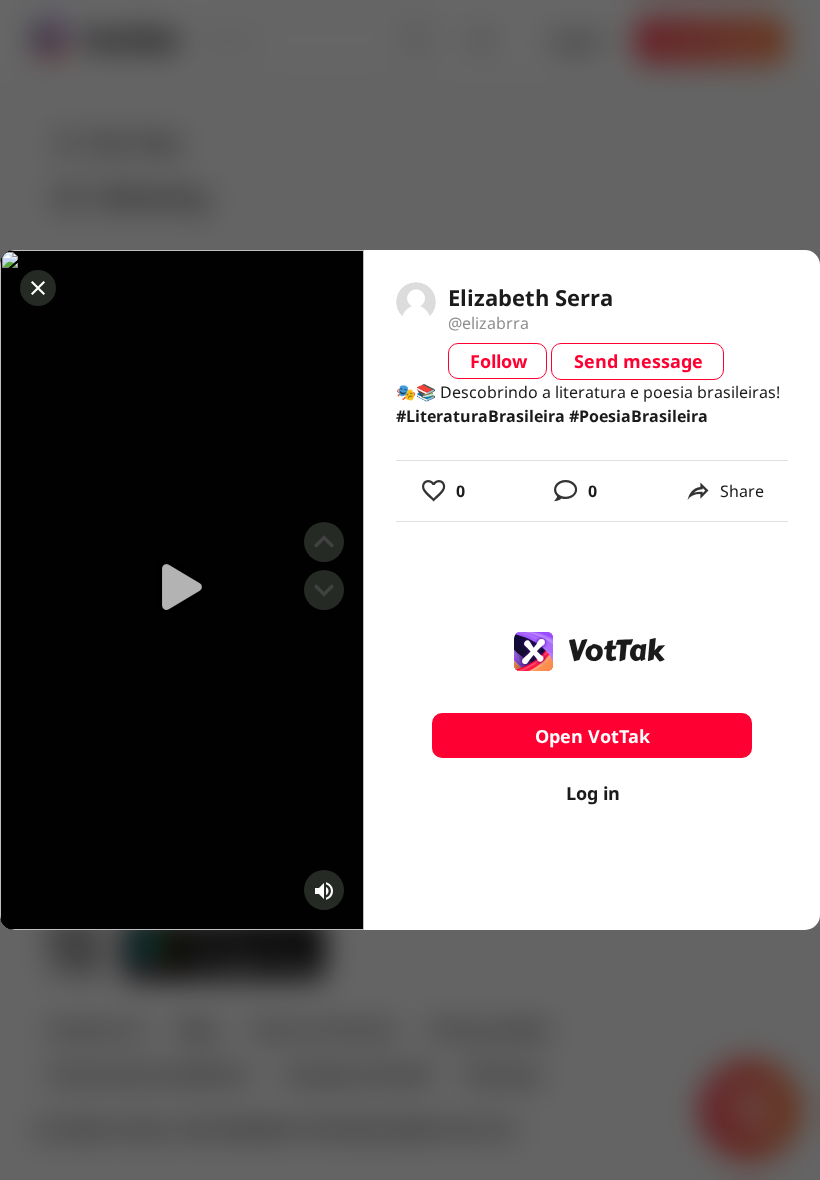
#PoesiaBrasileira (638, 416)
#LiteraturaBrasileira (480, 416)
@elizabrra (488, 323)
